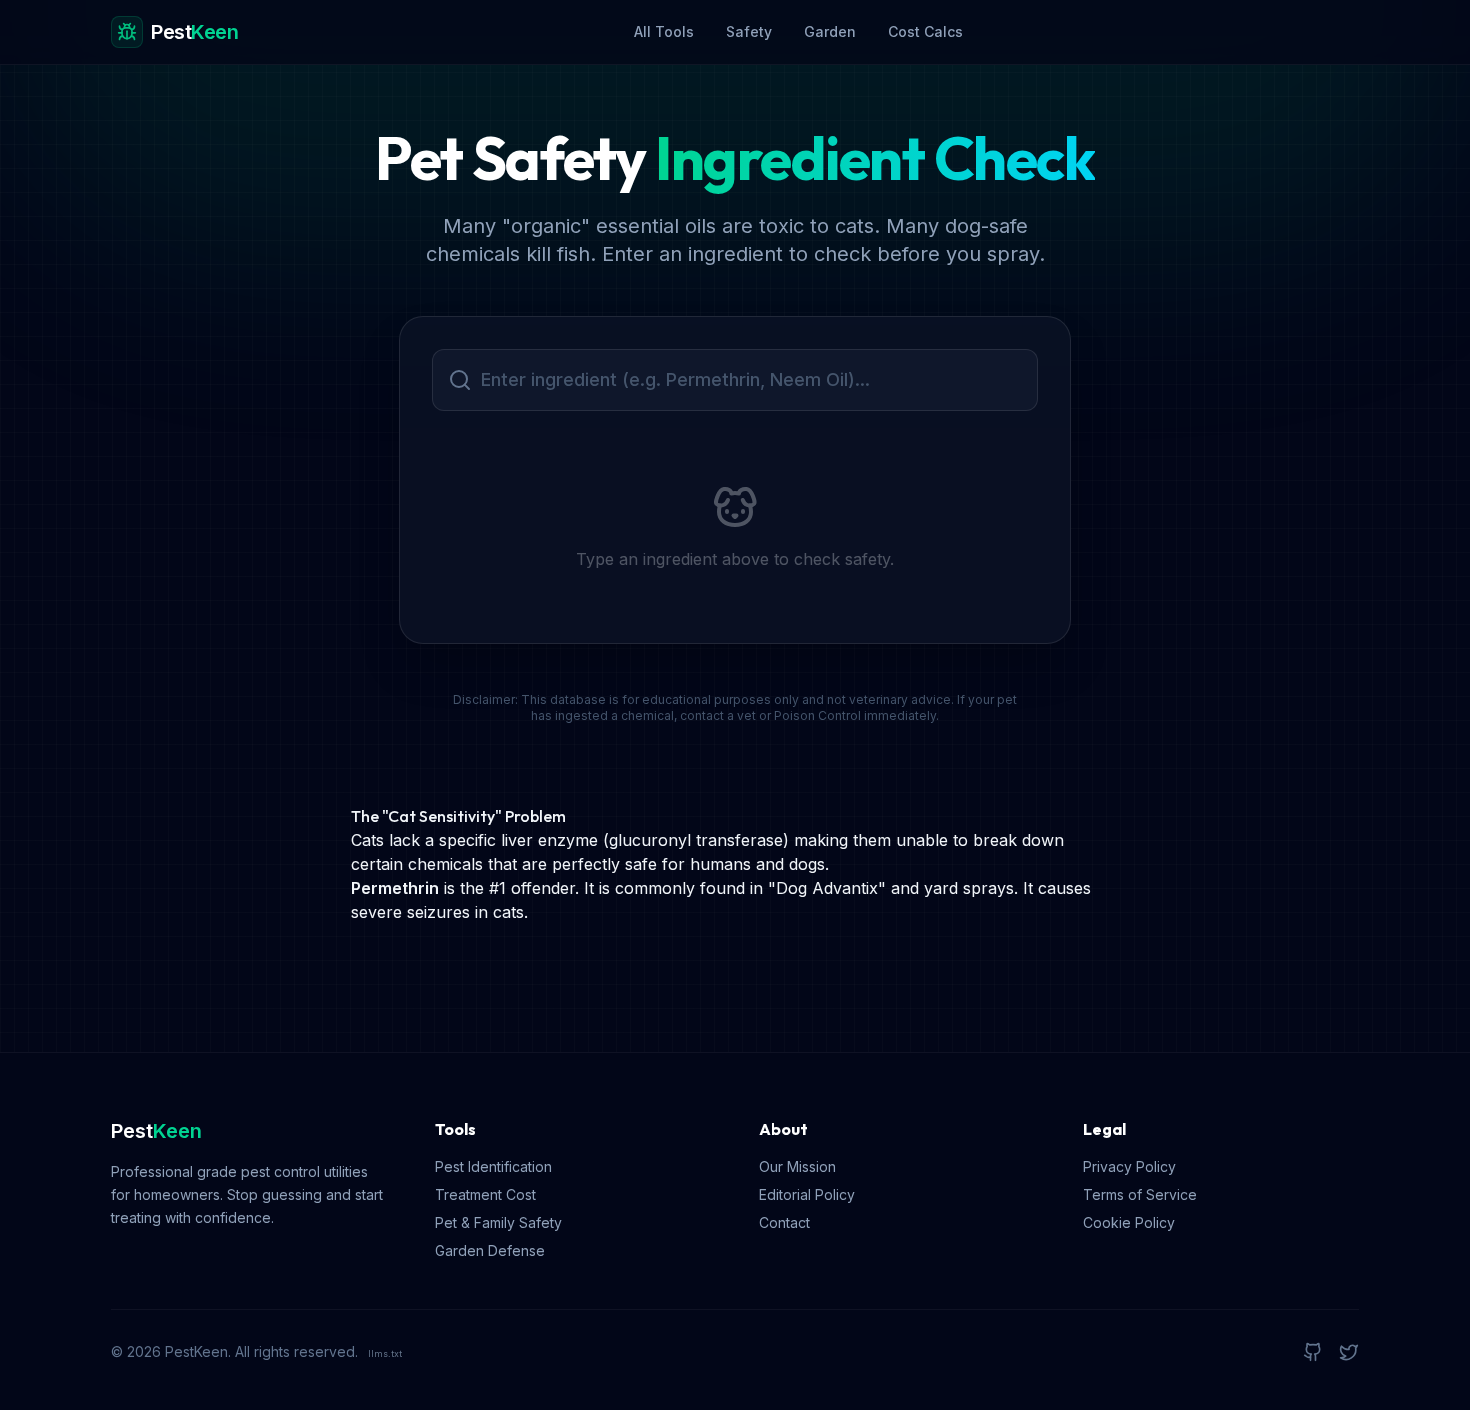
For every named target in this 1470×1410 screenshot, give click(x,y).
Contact (784, 1222)
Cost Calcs (925, 31)
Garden (830, 31)
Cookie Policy (1129, 1222)
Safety (749, 31)
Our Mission (797, 1166)
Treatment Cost (485, 1194)
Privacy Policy (1129, 1166)
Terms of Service (1140, 1194)
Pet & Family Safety (498, 1222)
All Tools (664, 31)
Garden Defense (490, 1250)
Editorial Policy (807, 1194)
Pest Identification (493, 1166)
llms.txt (385, 1353)
